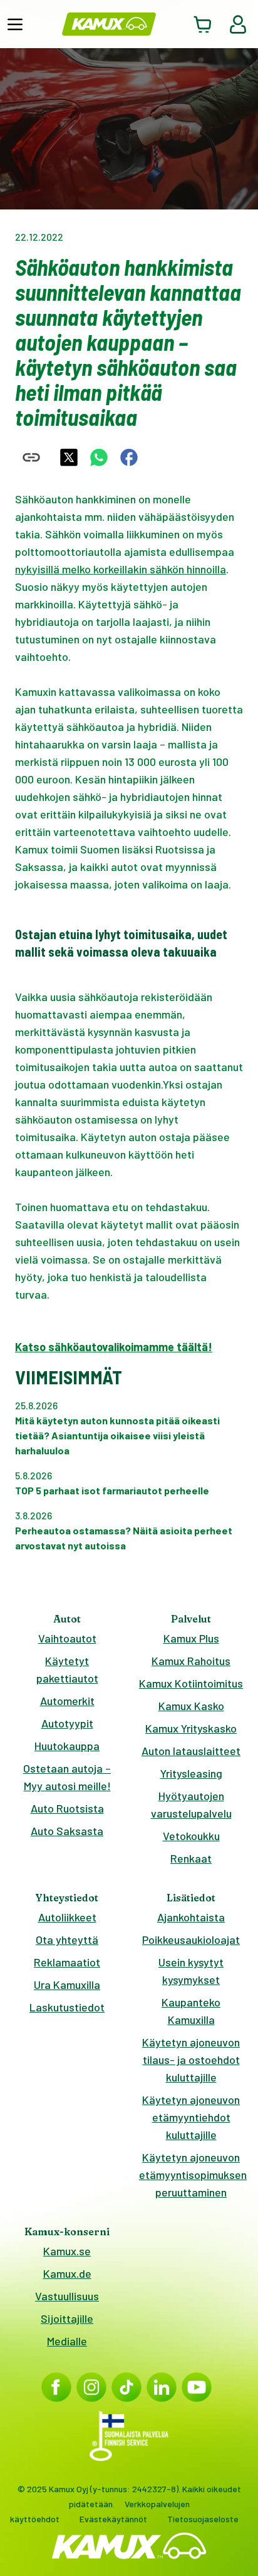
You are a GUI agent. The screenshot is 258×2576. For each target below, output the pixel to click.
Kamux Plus (191, 1638)
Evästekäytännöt (113, 2519)
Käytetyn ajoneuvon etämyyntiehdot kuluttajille (191, 2117)
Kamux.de (67, 2273)
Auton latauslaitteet (191, 1751)
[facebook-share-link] (129, 457)
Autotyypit (67, 1723)
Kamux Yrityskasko (191, 1728)
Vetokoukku (191, 1836)
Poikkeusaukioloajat (191, 1940)
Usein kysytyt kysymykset (191, 1971)
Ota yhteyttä (67, 1940)
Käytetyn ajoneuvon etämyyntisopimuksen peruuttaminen (191, 2175)
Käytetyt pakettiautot (67, 1669)
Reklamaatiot (67, 1962)
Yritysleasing (191, 1773)
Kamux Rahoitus (191, 1661)
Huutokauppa (67, 1746)
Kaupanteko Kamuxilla (191, 2011)
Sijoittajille (67, 2318)
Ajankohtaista (191, 1917)
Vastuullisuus (67, 2296)
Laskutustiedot (67, 2007)
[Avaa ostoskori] (203, 24)
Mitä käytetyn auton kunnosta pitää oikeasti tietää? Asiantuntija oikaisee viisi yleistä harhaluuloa (117, 1435)
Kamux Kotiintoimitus (191, 1683)
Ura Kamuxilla (67, 1985)
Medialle (67, 2341)
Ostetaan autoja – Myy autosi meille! (67, 1777)
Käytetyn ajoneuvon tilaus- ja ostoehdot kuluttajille (191, 2060)
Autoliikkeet (67, 1917)
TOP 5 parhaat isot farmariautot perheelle (112, 1490)
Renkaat (191, 1858)
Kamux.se (67, 2251)
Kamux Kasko (191, 1706)
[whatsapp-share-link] (99, 457)
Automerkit (67, 1701)
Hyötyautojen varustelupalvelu (191, 1804)
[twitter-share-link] (69, 457)
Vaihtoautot (67, 1638)
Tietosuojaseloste (203, 2519)
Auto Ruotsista (67, 1808)
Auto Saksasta (67, 1831)
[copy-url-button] (31, 457)
